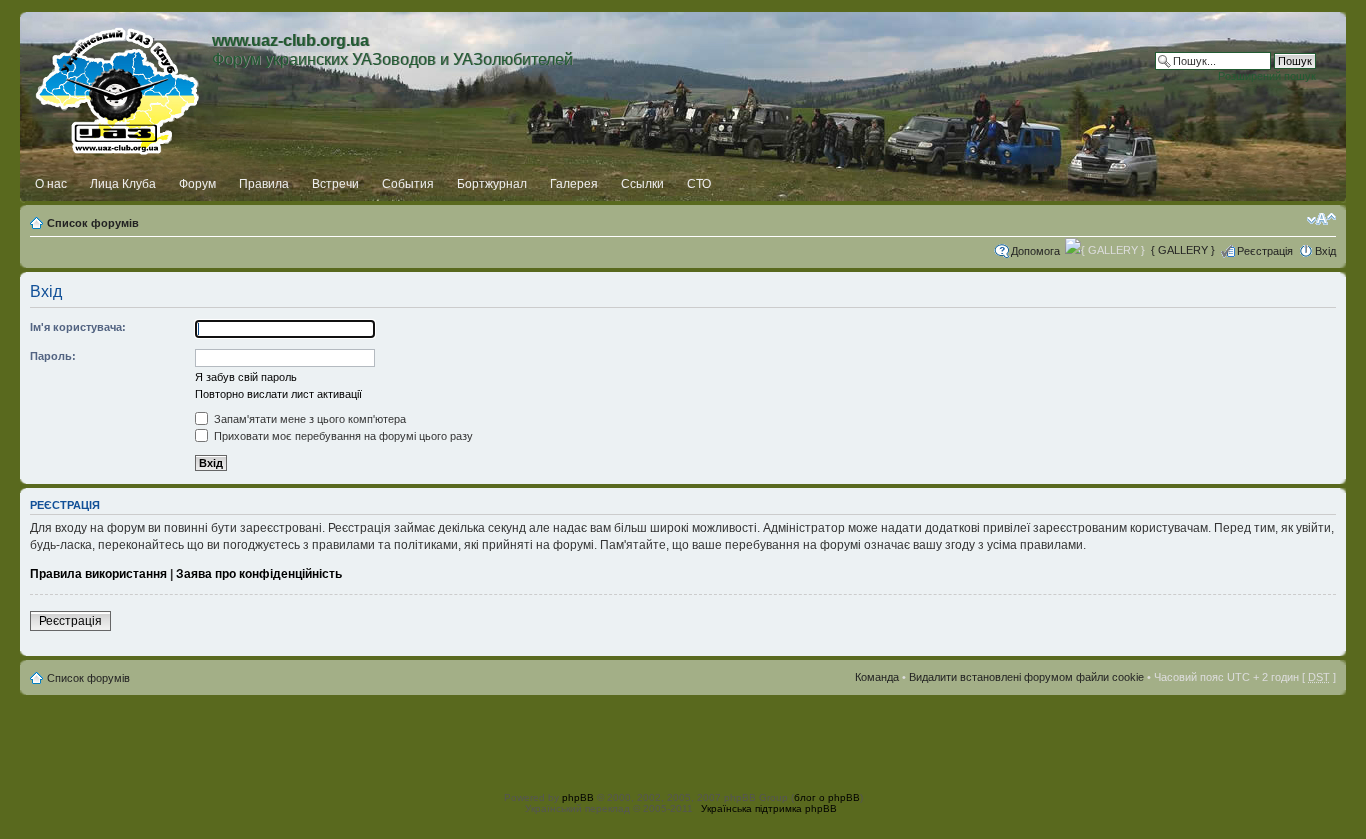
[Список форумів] (118, 87)
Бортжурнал (492, 184)
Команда (877, 677)
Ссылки (642, 184)
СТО (699, 184)
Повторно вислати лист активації (278, 394)
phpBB (578, 797)
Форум (197, 184)
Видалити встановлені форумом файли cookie (1026, 677)
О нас (51, 184)
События (408, 184)
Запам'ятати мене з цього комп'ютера (308, 419)
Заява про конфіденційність (259, 574)
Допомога (1035, 251)
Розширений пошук (1267, 76)
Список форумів (93, 223)
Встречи (335, 184)
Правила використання (98, 574)
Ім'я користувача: (78, 327)
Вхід (1325, 251)
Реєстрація (1265, 251)
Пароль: (53, 356)
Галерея (574, 184)
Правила (264, 184)
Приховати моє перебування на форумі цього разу (342, 436)
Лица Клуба (123, 184)
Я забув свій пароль (246, 377)
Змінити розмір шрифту (1321, 219)
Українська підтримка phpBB (769, 808)
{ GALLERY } (1183, 250)
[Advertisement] (683, 740)
